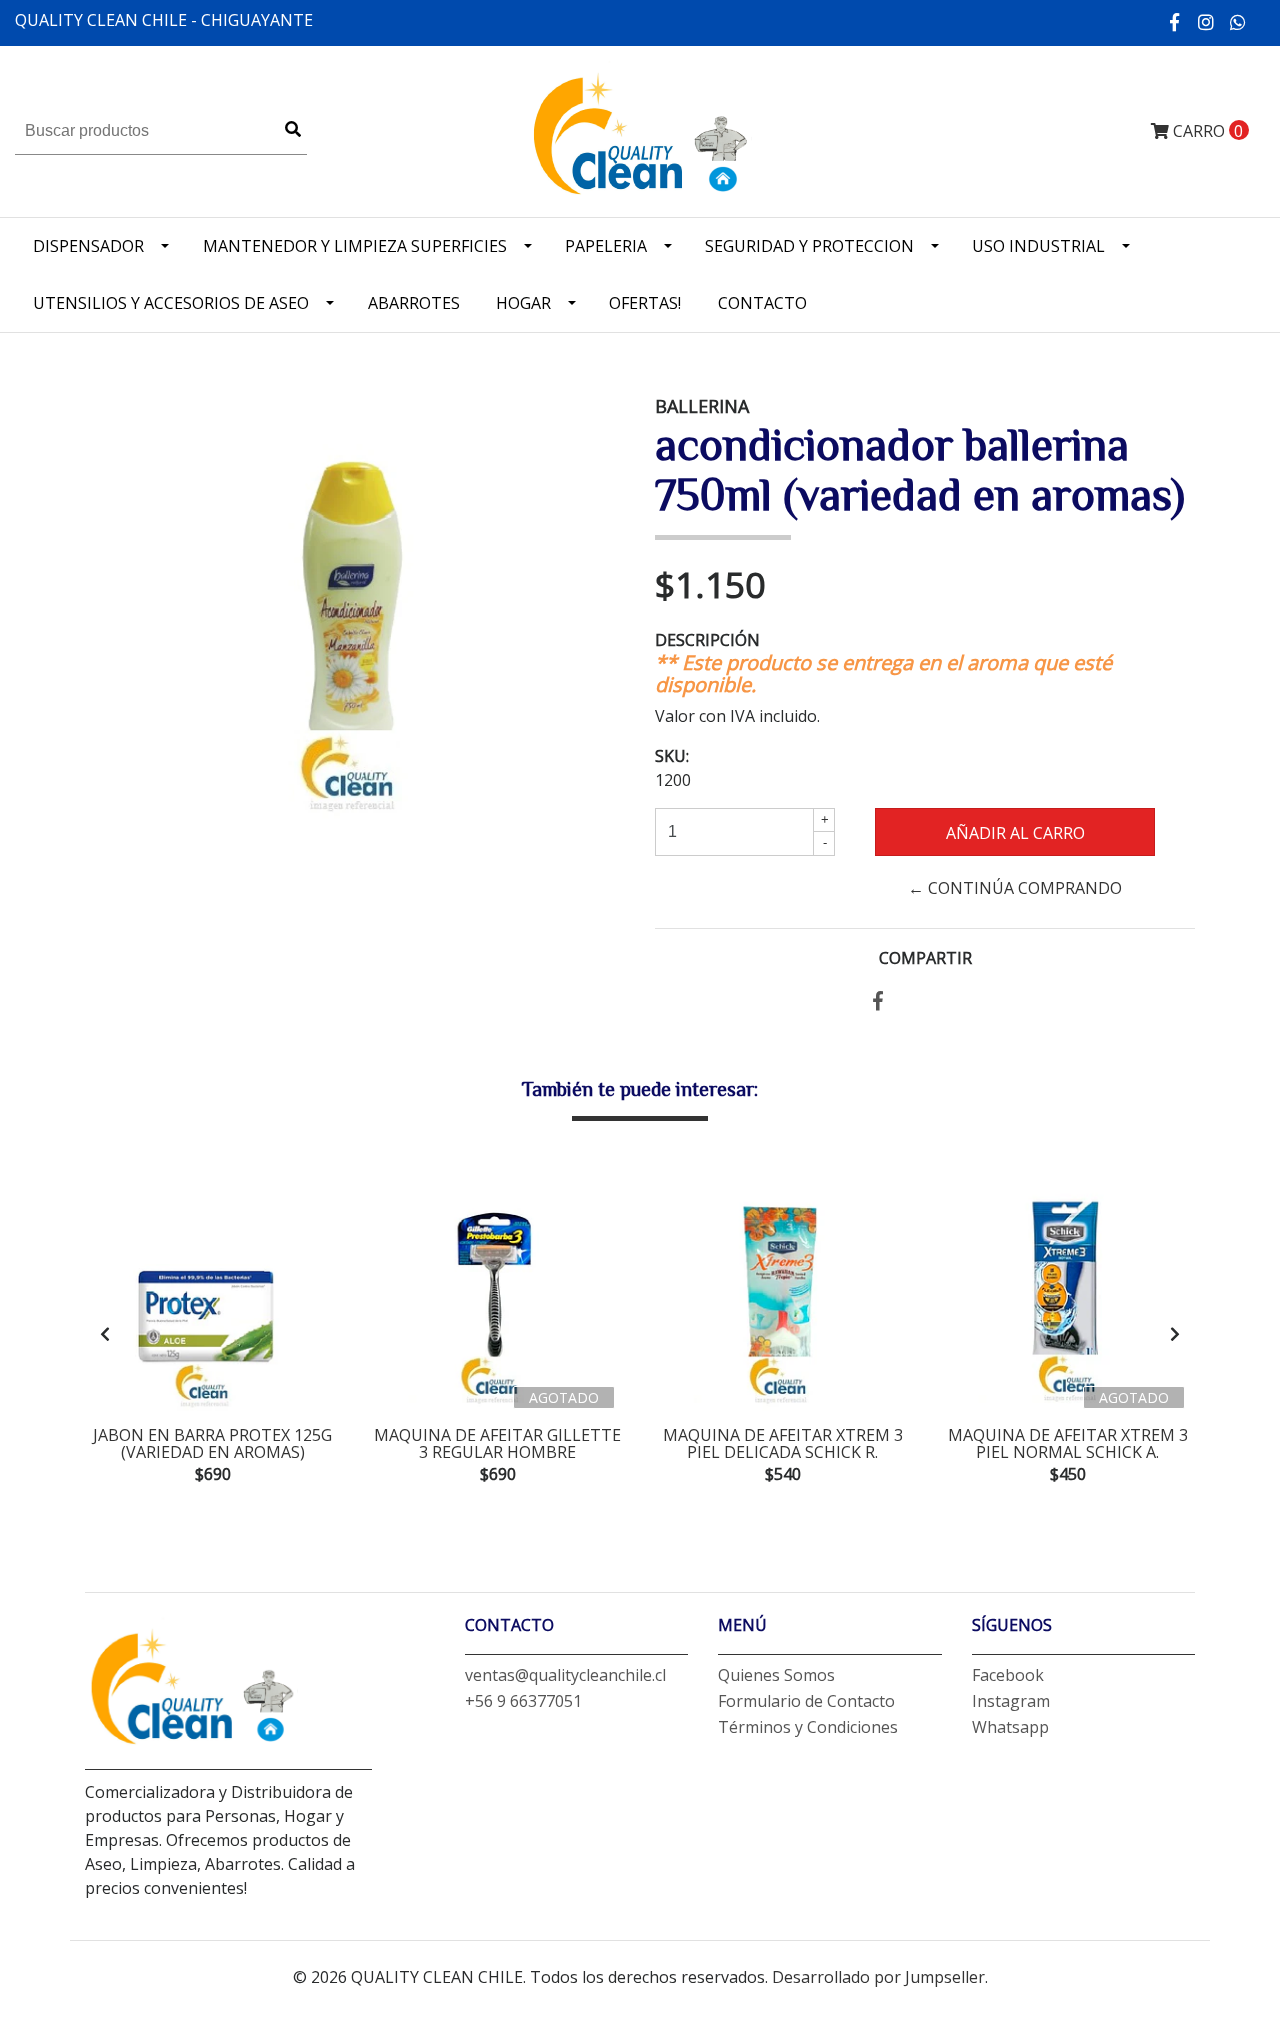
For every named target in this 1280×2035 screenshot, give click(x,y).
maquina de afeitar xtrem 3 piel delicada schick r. (783, 1444)
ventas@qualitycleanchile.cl (565, 1675)
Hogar (523, 303)
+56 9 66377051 (523, 1701)
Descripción (707, 640)
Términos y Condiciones (808, 1727)
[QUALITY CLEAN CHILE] (639, 130)
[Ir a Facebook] (1175, 22)
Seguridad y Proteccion (809, 246)
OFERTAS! (645, 303)
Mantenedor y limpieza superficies (355, 246)
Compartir (925, 958)
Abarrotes (414, 303)
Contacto (762, 303)
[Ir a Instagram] (1206, 22)
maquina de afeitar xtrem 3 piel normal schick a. (1068, 1444)
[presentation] (105, 1334)
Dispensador (88, 246)
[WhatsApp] (1238, 22)
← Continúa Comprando (1015, 888)
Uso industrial (1038, 246)
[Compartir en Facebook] (878, 1002)
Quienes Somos (776, 1675)
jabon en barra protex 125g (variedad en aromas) (212, 1444)
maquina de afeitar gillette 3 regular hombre (497, 1444)
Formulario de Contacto (806, 1701)
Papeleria (606, 246)
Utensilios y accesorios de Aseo (171, 303)
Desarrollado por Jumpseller (878, 1977)
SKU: (672, 756)
